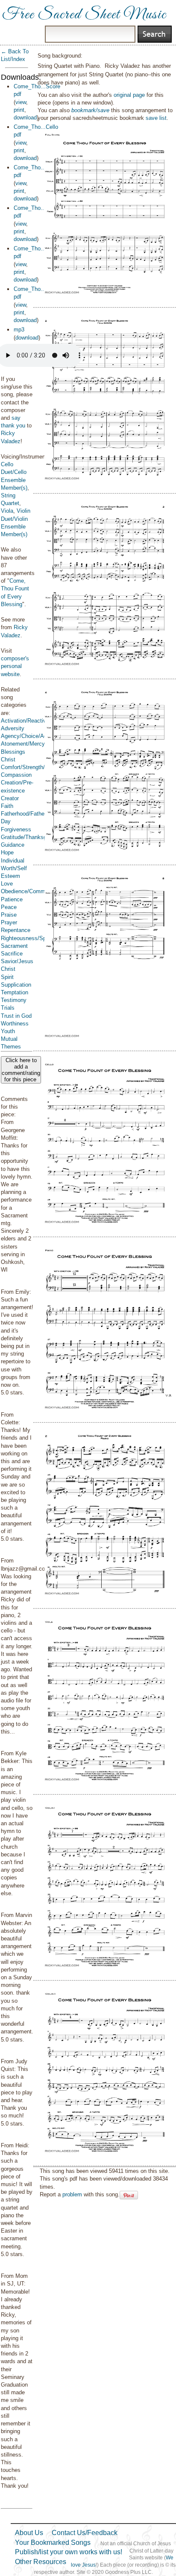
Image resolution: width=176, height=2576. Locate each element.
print (19, 110)
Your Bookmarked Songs (53, 2543)
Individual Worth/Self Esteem (14, 868)
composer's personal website (15, 666)
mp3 (19, 330)
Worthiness (15, 1024)
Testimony (14, 1000)
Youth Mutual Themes (11, 1039)
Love (7, 884)
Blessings (13, 752)
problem (72, 2194)
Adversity (13, 728)
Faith (7, 806)
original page (129, 95)
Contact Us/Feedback (85, 2533)
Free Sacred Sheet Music (84, 15)
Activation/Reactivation (29, 721)
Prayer (9, 922)
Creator (10, 798)
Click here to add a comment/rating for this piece (21, 1070)
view (21, 102)
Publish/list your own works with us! (69, 2552)
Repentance (16, 930)
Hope (7, 852)
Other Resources (41, 2562)
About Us (29, 2533)
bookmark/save (90, 110)
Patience (12, 899)
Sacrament (14, 946)
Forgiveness (16, 829)
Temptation (15, 992)
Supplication (16, 985)
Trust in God (16, 1016)
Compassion (16, 775)
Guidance (13, 845)
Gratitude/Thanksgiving (29, 837)
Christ (8, 759)
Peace (9, 907)
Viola (7, 511)
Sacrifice (12, 954)
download (25, 118)
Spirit (7, 977)
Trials (8, 1008)
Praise (9, 915)
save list (156, 118)
